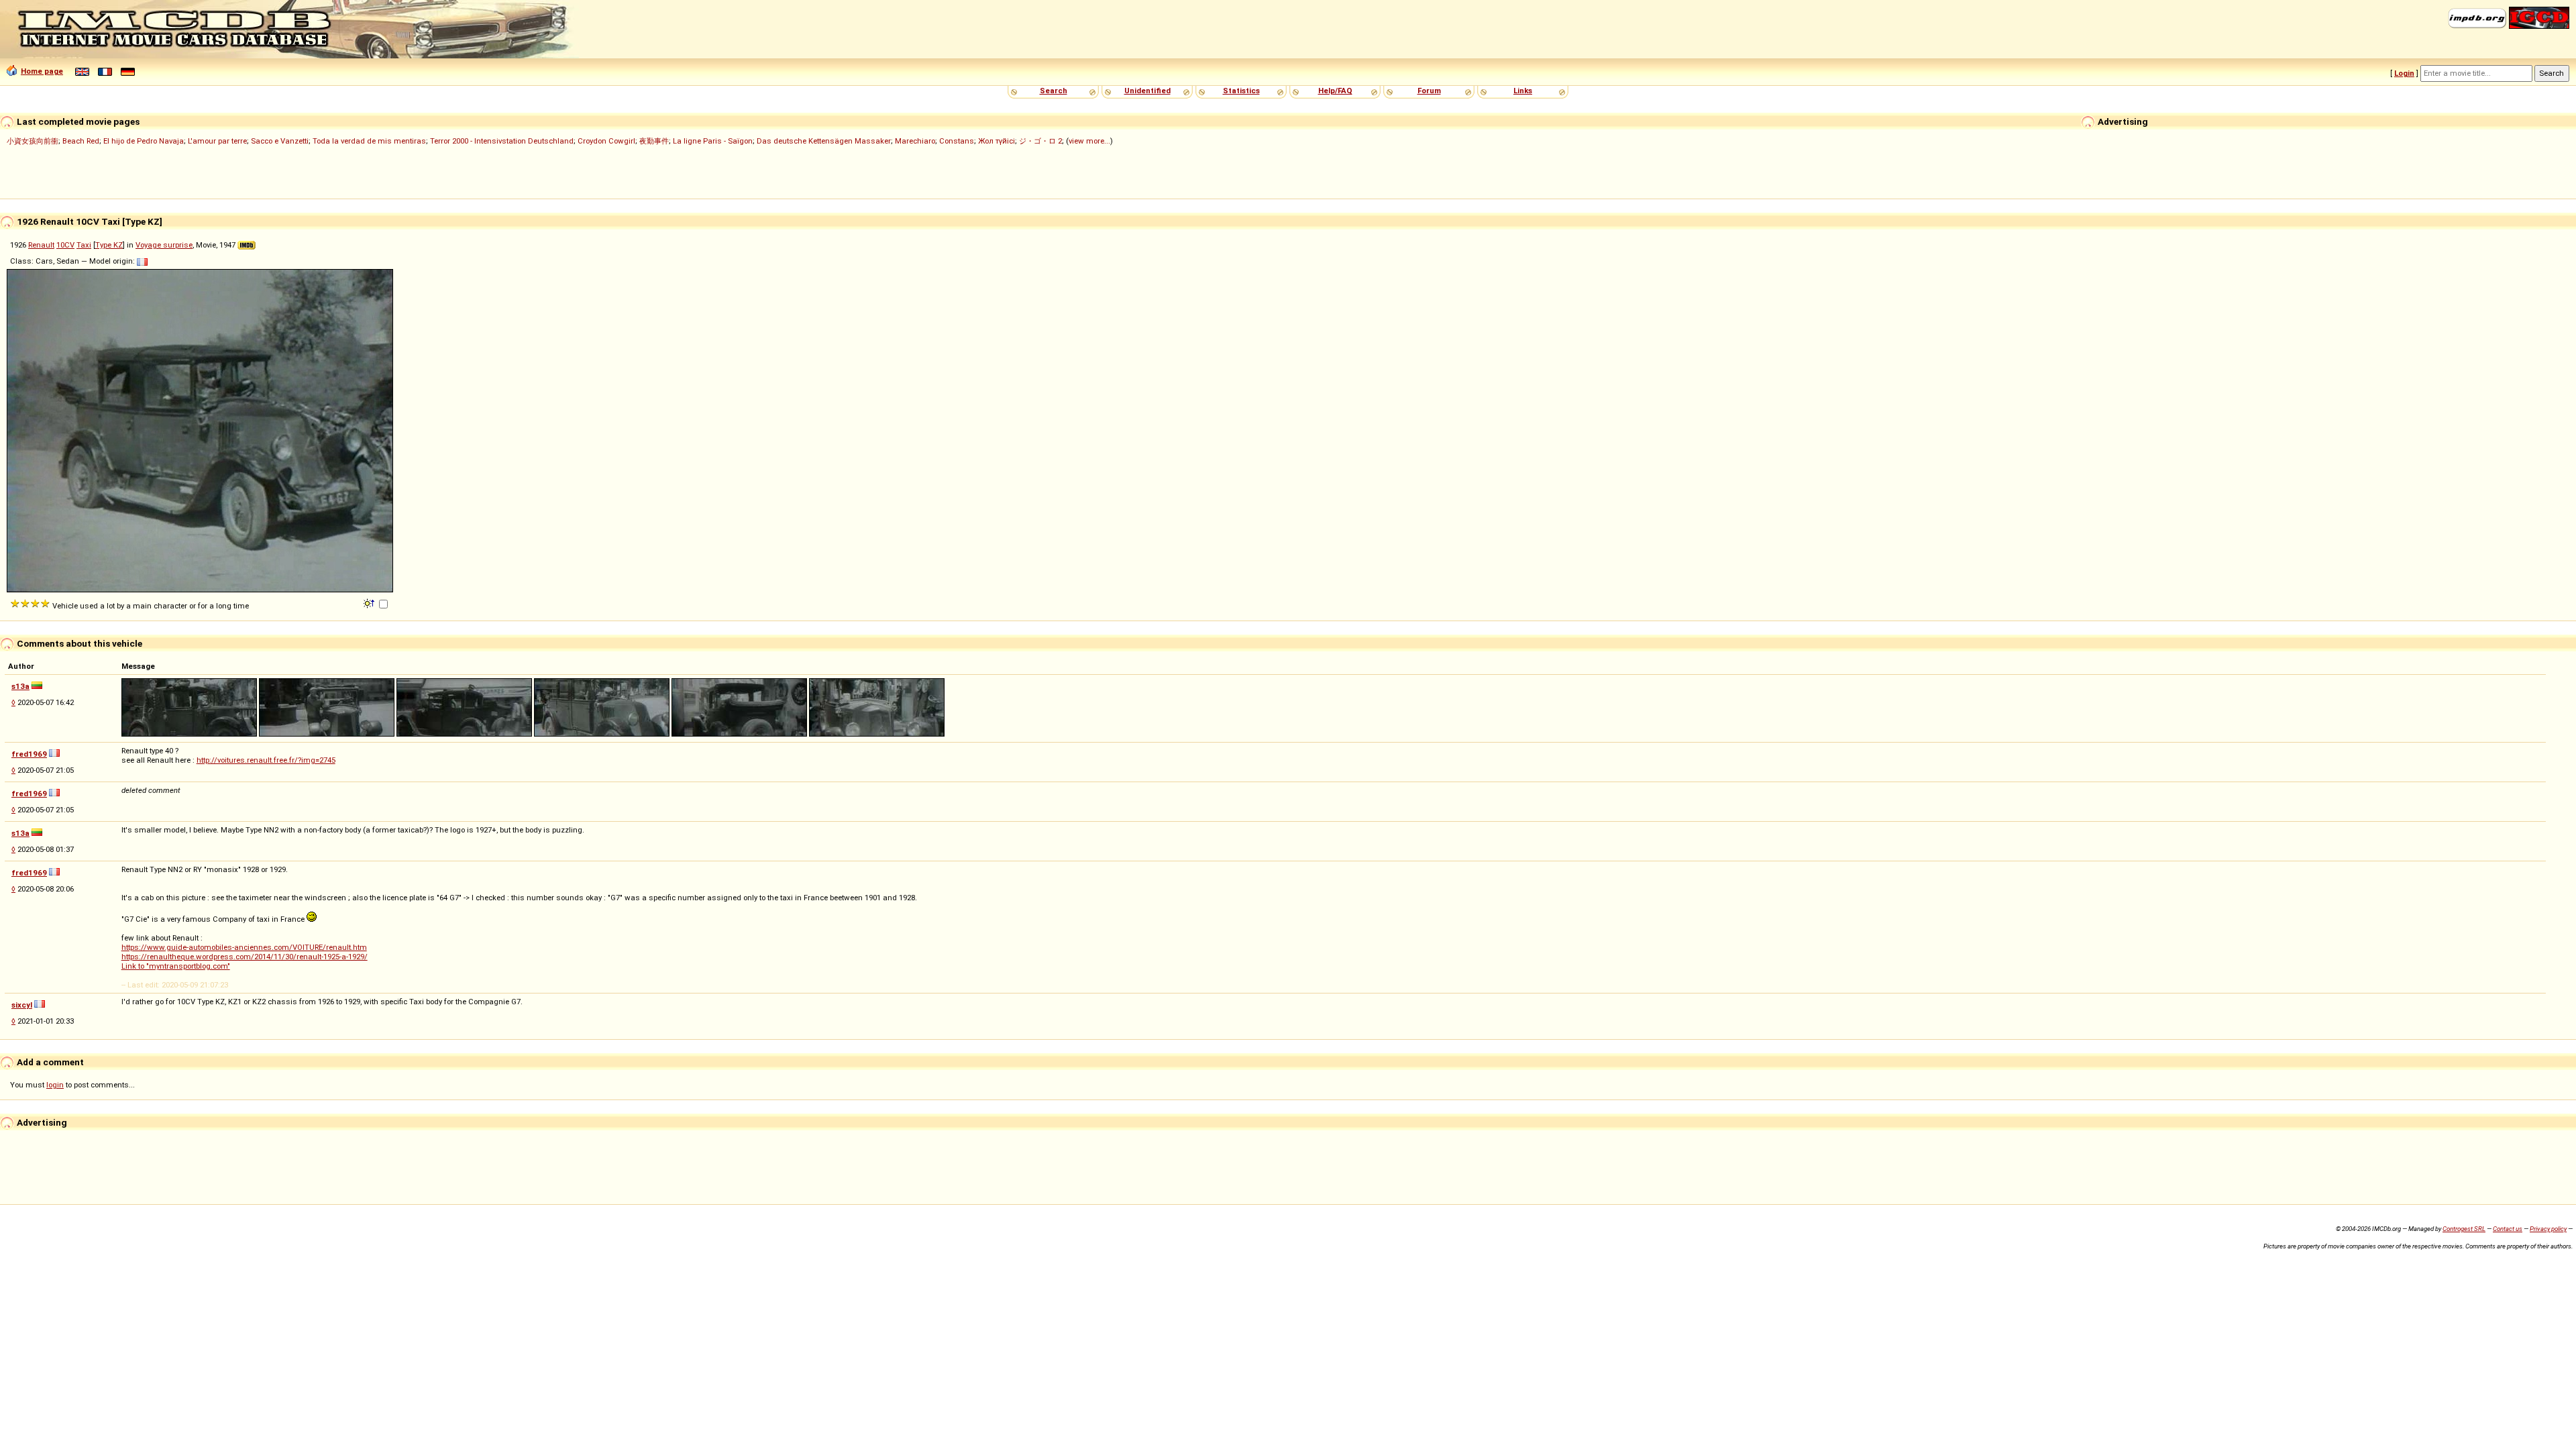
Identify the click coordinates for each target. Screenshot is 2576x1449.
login (55, 1085)
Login (2404, 73)
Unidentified (1147, 91)
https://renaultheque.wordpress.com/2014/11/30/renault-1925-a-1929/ (245, 957)
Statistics (1241, 91)
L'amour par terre (217, 141)
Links (1523, 91)
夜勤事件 (654, 141)
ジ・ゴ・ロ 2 (1040, 141)
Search (1054, 91)
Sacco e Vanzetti (280, 141)
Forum (1429, 91)
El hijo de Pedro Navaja (144, 141)
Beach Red (81, 141)
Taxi (84, 245)
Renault (41, 245)
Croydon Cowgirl (606, 141)
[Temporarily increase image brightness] (370, 602)
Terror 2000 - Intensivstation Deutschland (502, 141)
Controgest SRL (2464, 1229)
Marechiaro (915, 141)
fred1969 (29, 754)
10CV (65, 245)
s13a (20, 686)
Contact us (2508, 1229)
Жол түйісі (997, 141)
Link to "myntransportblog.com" (176, 966)
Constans (957, 141)
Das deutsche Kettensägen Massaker (824, 141)
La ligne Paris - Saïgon (713, 141)
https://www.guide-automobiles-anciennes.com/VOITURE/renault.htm (244, 947)
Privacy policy (2548, 1229)
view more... (1089, 141)
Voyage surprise (164, 245)
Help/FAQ (1335, 91)
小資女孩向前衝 (33, 141)
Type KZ (109, 245)
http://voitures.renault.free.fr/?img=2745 (266, 760)
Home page (42, 71)
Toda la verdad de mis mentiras (369, 141)
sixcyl (22, 1005)
